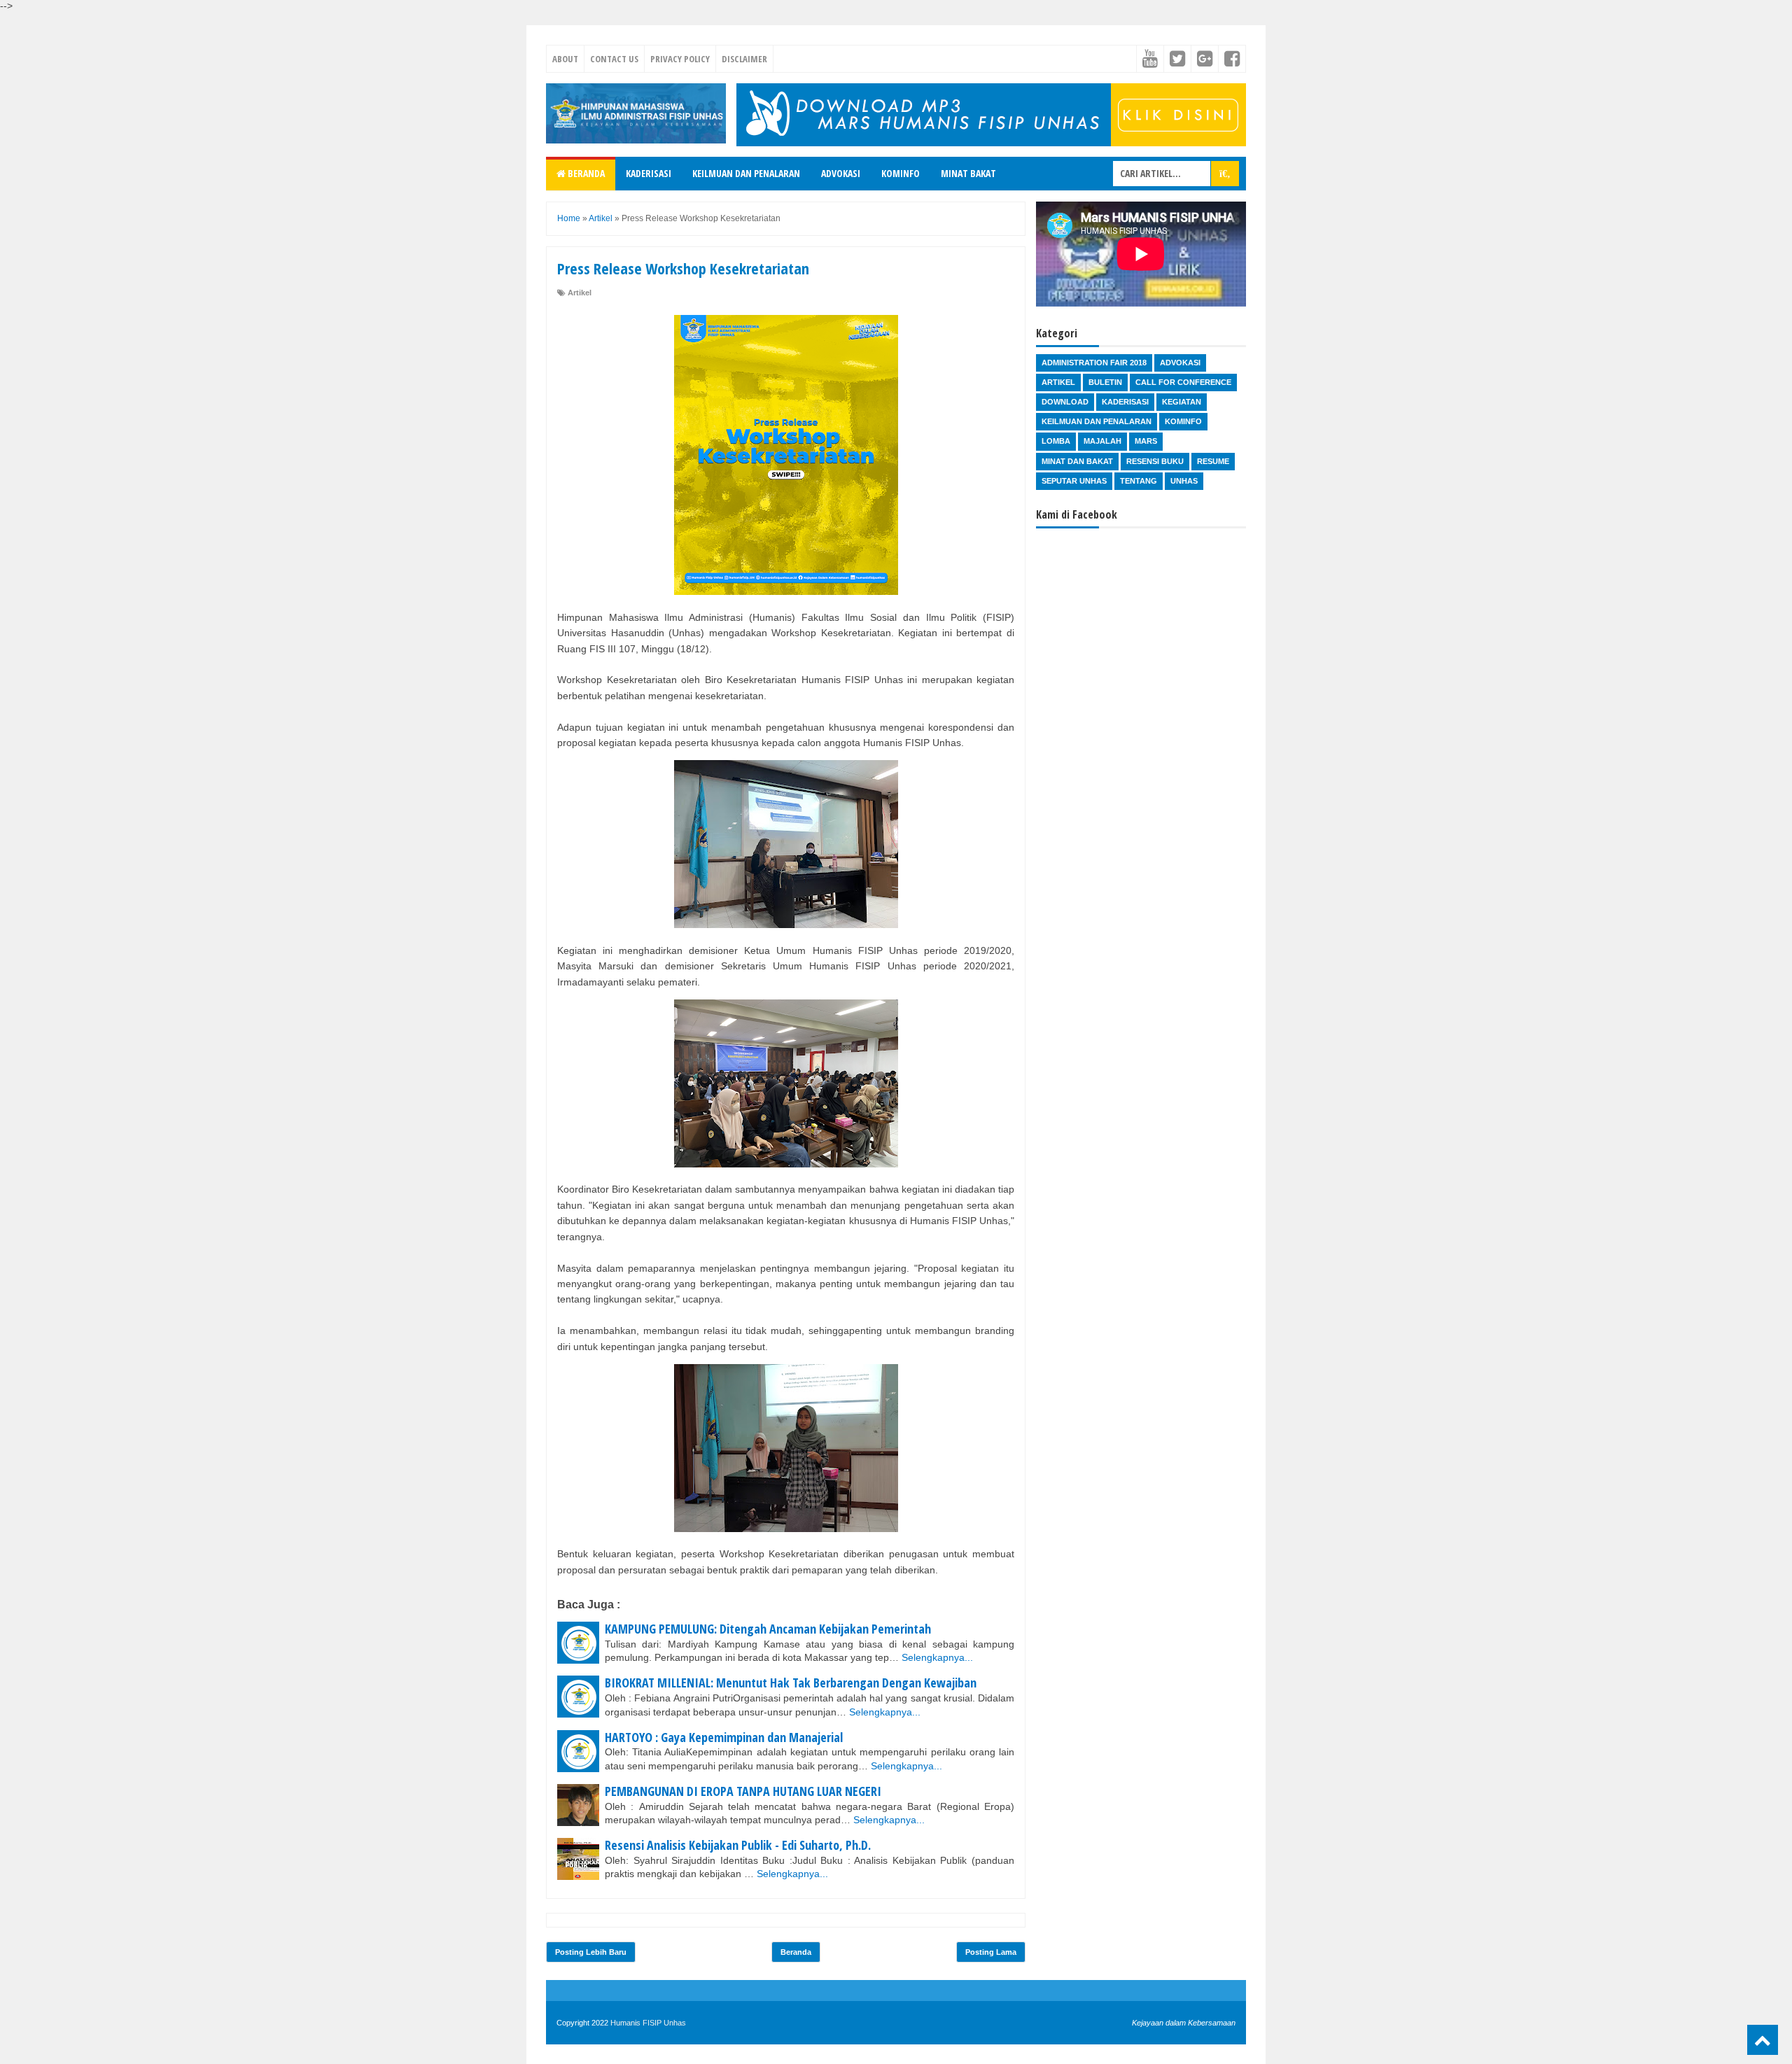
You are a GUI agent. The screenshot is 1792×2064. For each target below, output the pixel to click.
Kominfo (901, 173)
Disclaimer (744, 59)
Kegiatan (1182, 402)
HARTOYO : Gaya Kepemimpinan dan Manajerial (724, 1737)
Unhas (1184, 481)
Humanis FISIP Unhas (648, 2023)
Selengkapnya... (937, 1657)
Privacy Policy (680, 59)
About (565, 59)
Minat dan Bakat (1077, 461)
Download (1065, 402)
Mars (1146, 441)
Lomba (1056, 441)
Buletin (1105, 382)
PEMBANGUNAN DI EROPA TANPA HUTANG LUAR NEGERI (743, 1791)
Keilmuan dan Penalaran (746, 173)
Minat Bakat (968, 173)
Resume (1213, 461)
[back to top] (1763, 2040)
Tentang (1139, 481)
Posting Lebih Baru (591, 1952)
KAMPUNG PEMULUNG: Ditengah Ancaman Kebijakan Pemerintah (768, 1629)
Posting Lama (991, 1952)
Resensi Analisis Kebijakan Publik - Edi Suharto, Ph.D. (738, 1845)
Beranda (585, 173)
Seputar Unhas (1074, 481)
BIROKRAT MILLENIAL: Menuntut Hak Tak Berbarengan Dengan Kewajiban (791, 1683)
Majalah (1102, 441)
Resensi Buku (1155, 461)
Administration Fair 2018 (1094, 363)
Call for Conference (1183, 382)
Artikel (580, 293)
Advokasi (841, 173)
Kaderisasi (649, 173)
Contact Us (614, 59)
